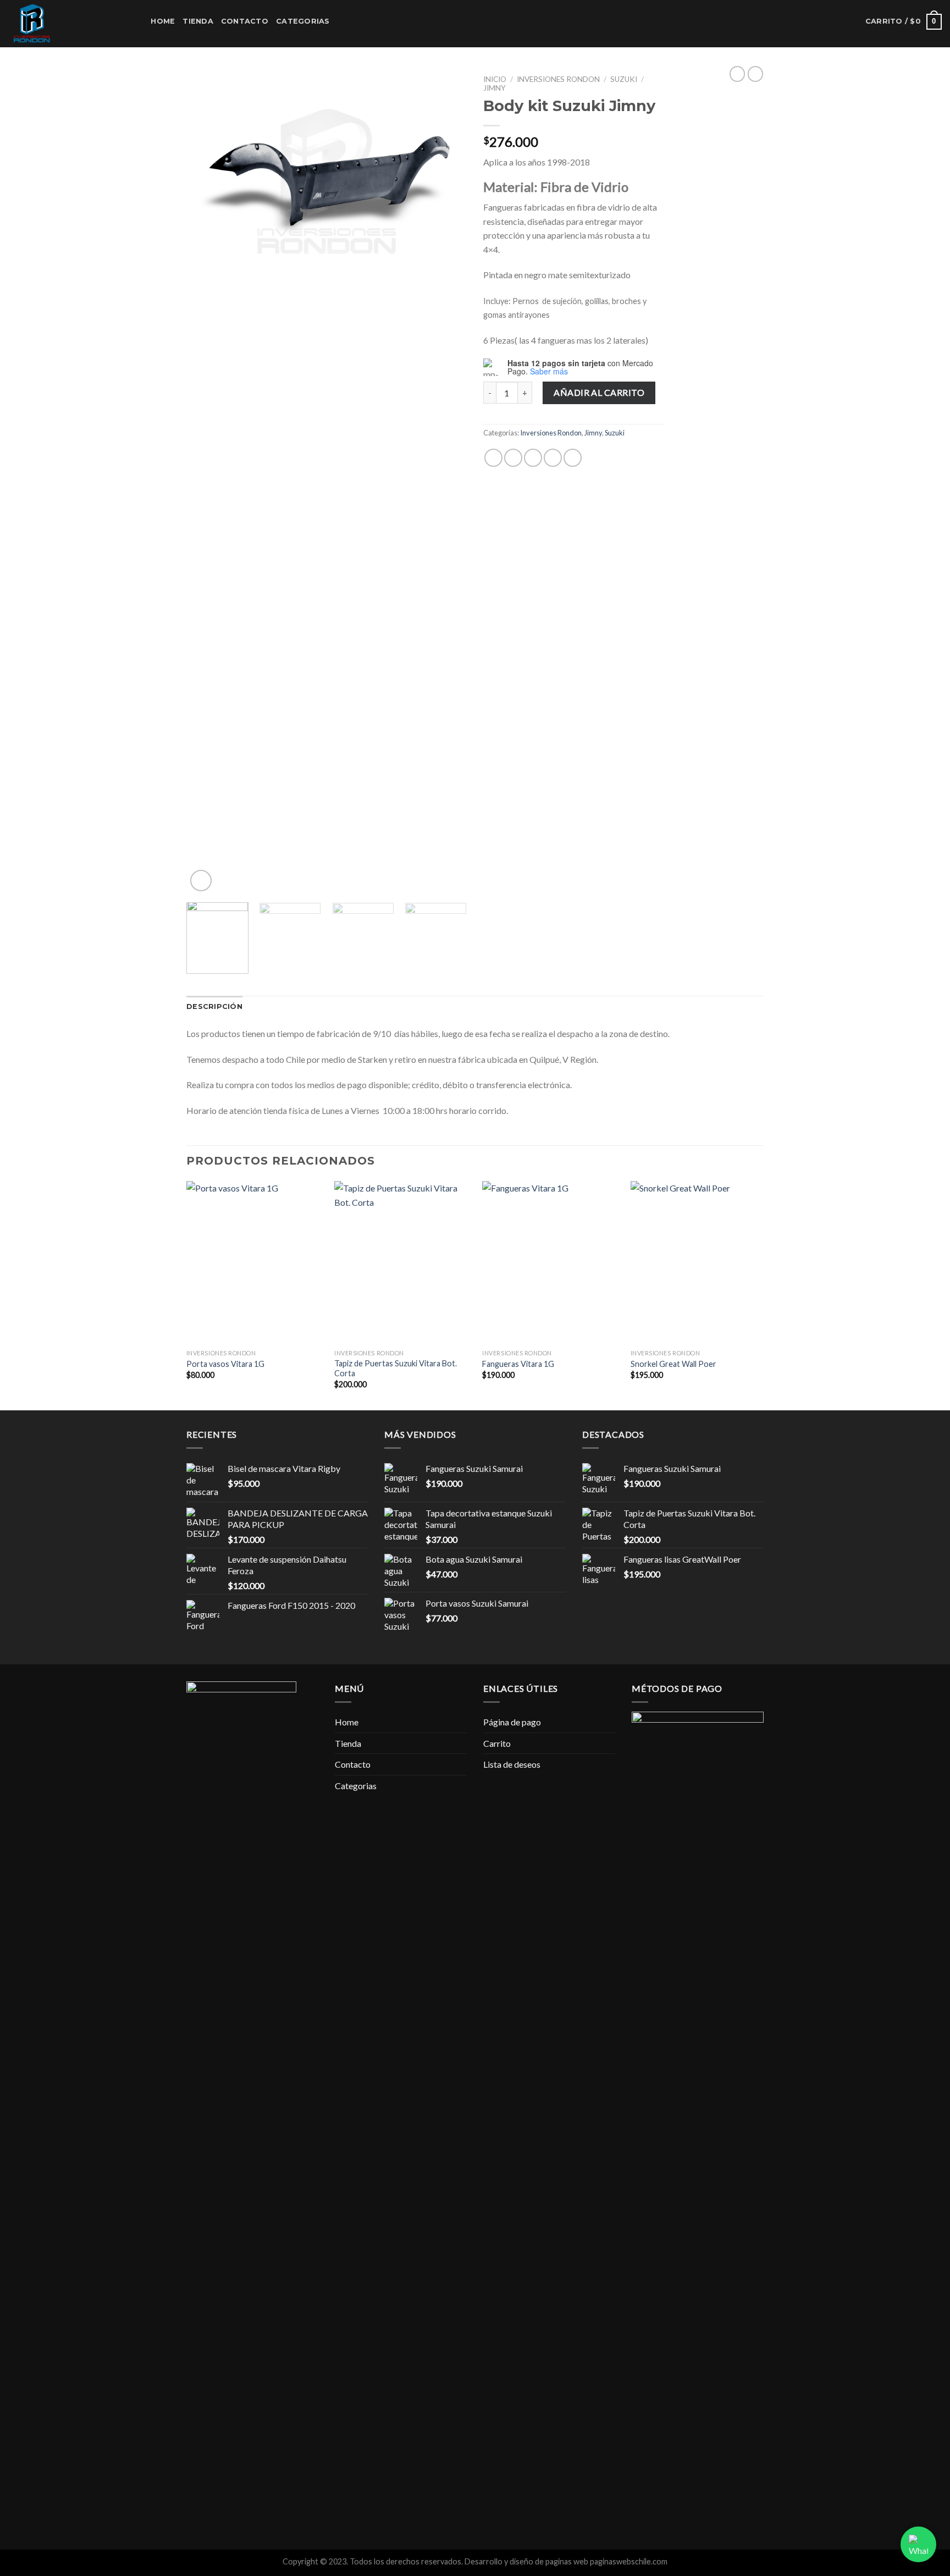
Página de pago (512, 1722)
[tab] (214, 1007)
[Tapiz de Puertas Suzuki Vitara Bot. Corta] (402, 1262)
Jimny (495, 88)
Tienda (198, 21)
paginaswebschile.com (629, 2561)
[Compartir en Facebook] (493, 458)
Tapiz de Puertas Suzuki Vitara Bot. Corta (396, 1369)
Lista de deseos (512, 1764)
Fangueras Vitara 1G (518, 1364)
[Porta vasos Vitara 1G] (254, 1262)
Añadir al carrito (599, 392)
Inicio (495, 79)
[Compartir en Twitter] (513, 458)
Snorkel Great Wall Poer (673, 1364)
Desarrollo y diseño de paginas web (526, 2561)
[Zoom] (201, 881)
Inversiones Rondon (558, 79)
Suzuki (624, 79)
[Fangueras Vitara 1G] (550, 1262)
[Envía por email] (533, 458)
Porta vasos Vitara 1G (225, 1364)
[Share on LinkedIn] (573, 458)
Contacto (245, 21)
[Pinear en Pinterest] (553, 458)
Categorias (303, 21)
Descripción (214, 1006)
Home (163, 21)
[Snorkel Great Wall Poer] (698, 1262)
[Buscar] (139, 21)
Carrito (497, 1743)
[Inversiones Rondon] (63, 24)
